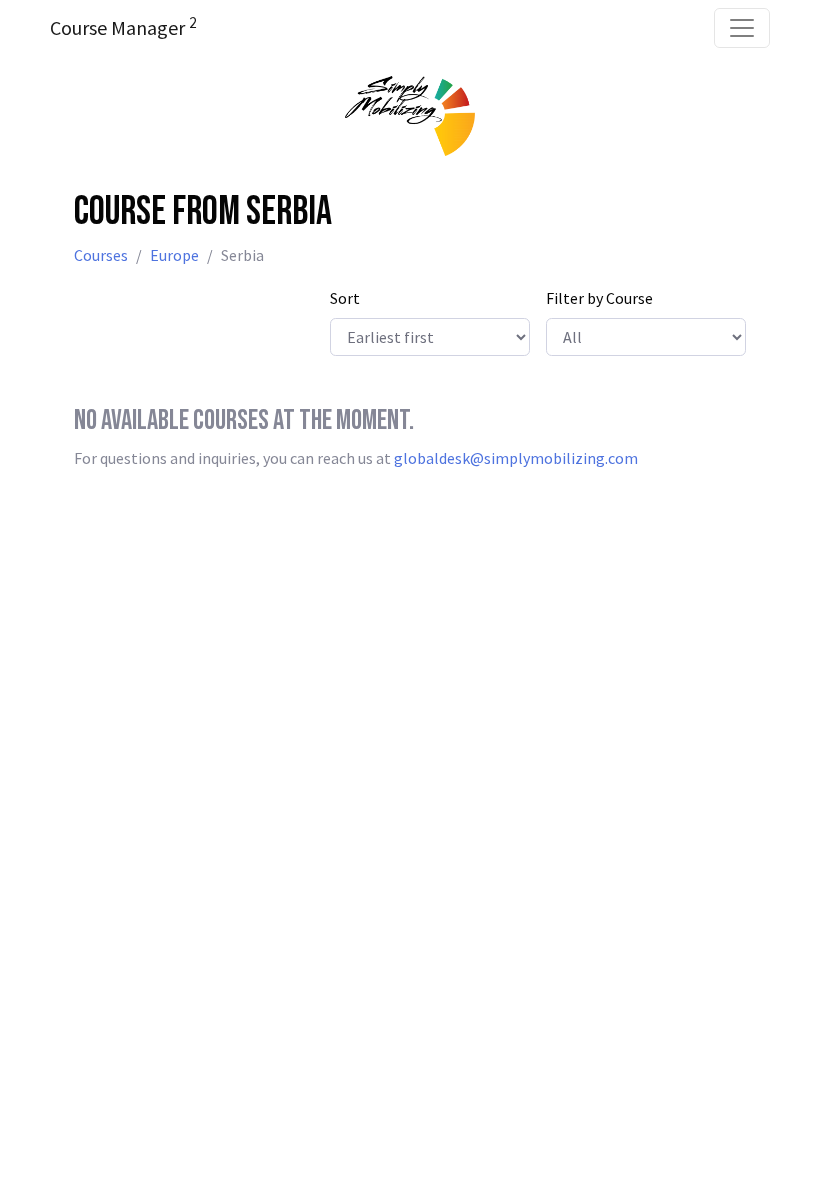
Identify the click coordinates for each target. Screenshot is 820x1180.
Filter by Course (599, 298)
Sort (345, 298)
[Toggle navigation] (742, 28)
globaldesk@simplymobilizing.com (516, 458)
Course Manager (123, 27)
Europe (174, 255)
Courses (101, 255)
